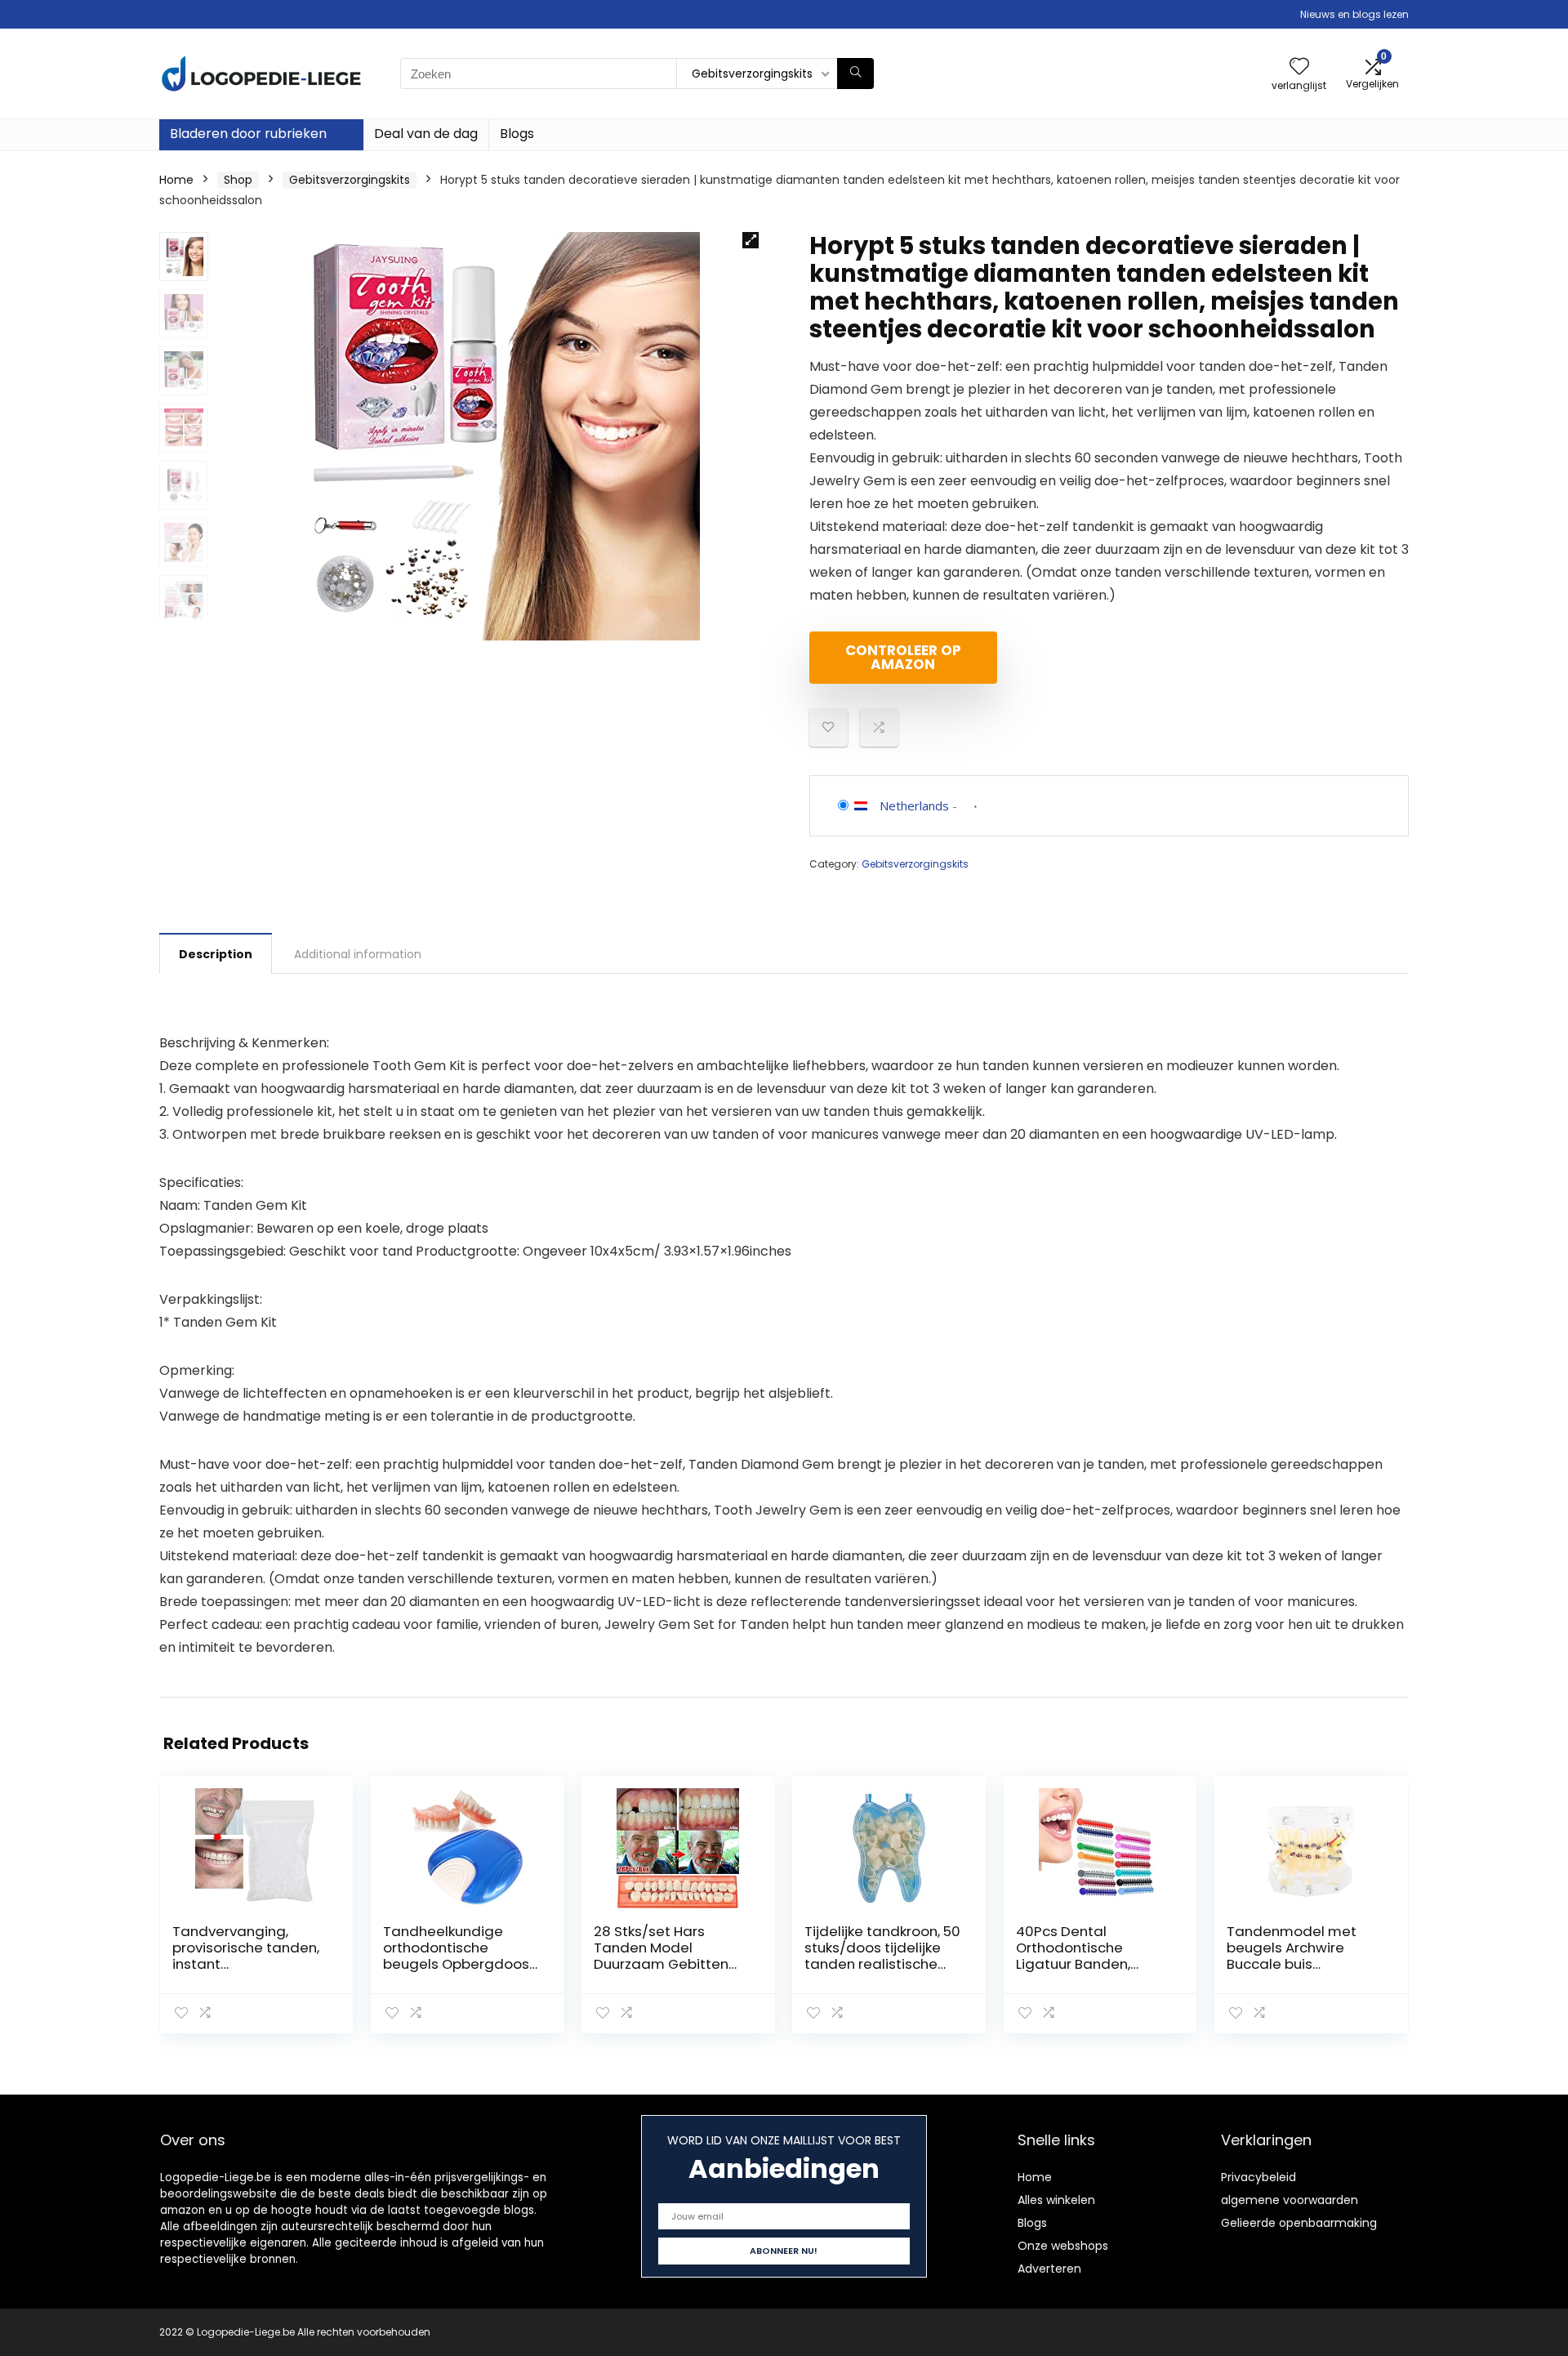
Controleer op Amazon (903, 657)
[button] (751, 240)
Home (176, 180)
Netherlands (914, 805)
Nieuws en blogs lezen (1354, 14)
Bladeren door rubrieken (248, 134)
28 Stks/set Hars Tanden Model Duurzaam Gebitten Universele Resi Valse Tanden (665, 1964)
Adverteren (1049, 2269)
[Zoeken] (855, 74)
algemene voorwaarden (1290, 2200)
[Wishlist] (1299, 67)
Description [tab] (216, 954)
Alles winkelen (1056, 2200)
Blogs (517, 134)
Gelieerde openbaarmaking (1299, 2223)
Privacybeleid (1258, 2177)
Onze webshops (1063, 2246)
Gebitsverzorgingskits (350, 180)
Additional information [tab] (358, 954)
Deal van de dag (426, 134)
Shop (238, 180)
